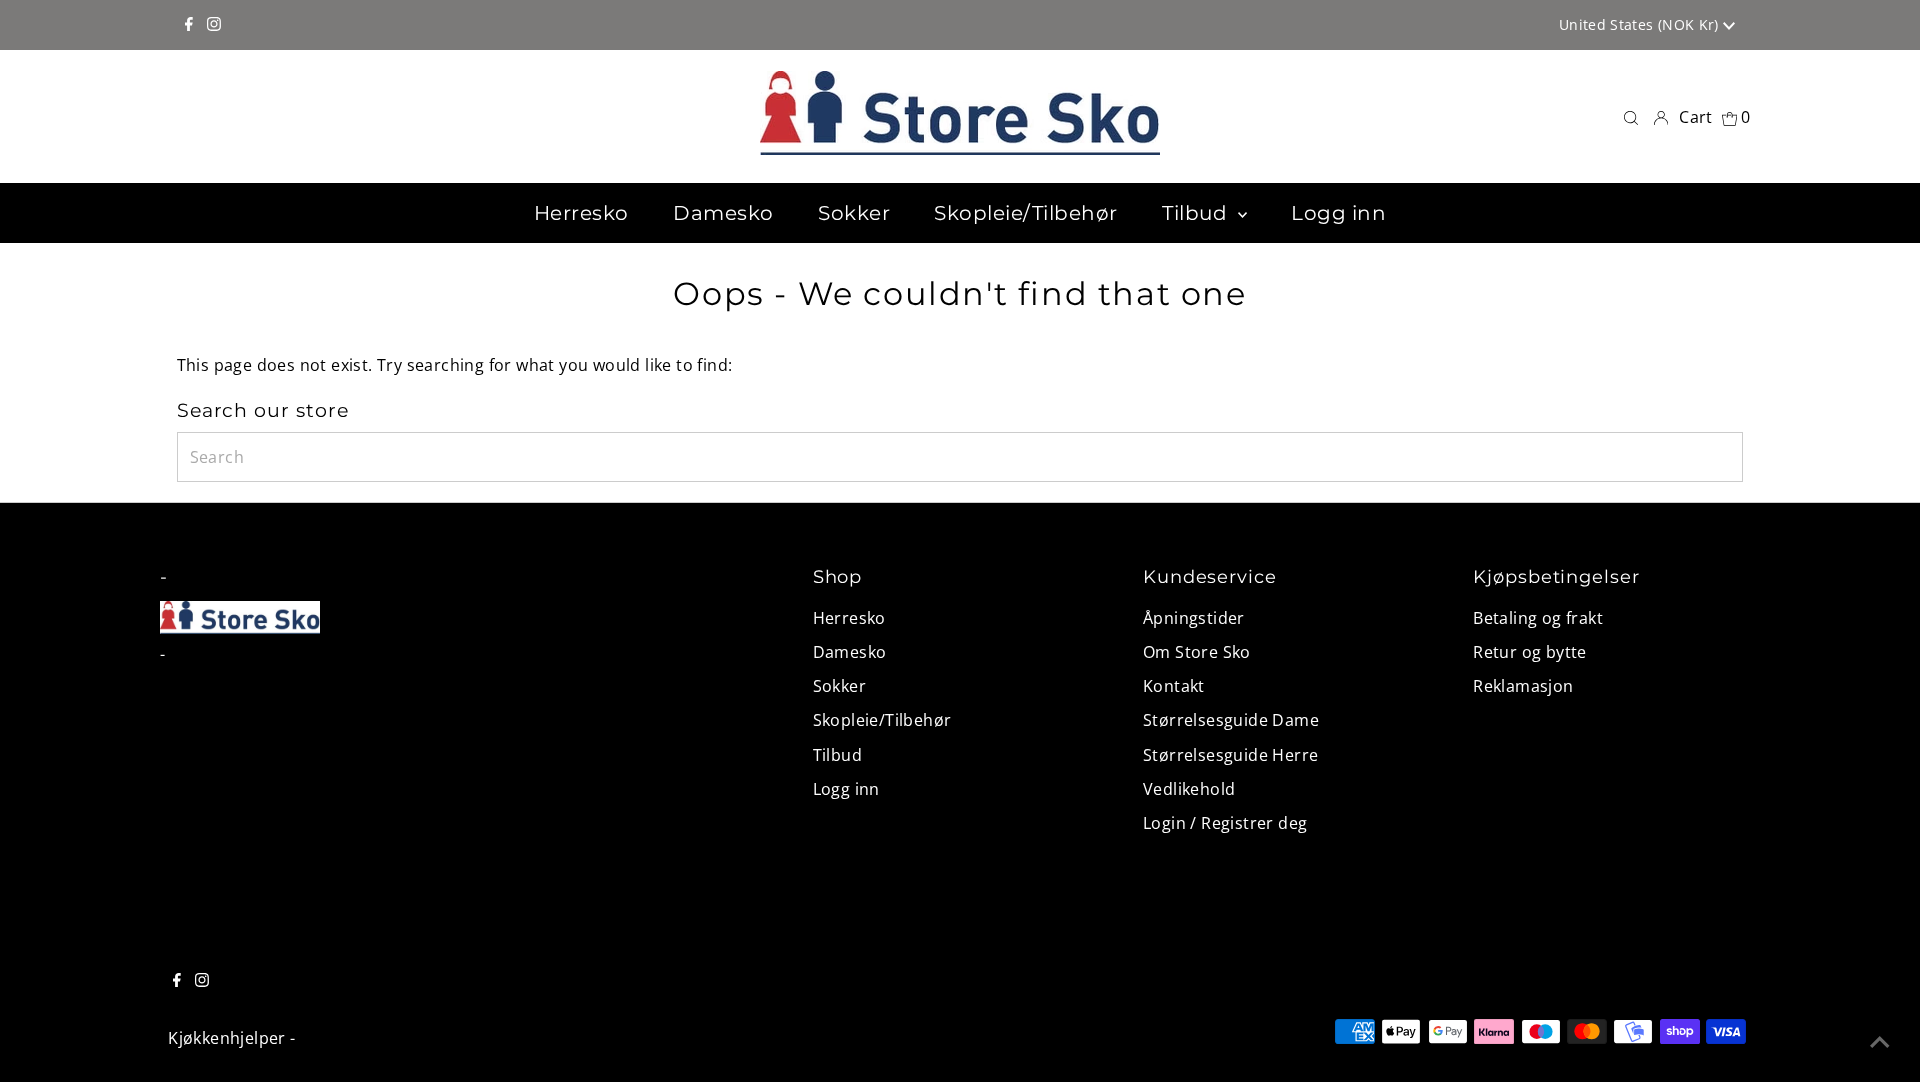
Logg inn (846, 789)
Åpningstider (1194, 618)
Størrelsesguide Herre (1230, 755)
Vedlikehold (1189, 789)
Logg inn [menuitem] (1338, 213)
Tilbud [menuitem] (1197, 213)
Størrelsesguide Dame (1231, 720)
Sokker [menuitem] (854, 213)
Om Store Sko (1197, 652)
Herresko (849, 618)
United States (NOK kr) (1641, 24)
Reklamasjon (1523, 686)
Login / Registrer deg (1225, 823)
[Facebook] (189, 25)
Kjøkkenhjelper (227, 1038)
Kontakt (1174, 686)
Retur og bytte (1530, 652)
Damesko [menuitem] (723, 213)
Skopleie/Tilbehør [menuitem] (1026, 213)
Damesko (850, 652)
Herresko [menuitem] (581, 213)
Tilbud (837, 755)
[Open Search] (1631, 116)
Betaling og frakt (1538, 618)
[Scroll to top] (1880, 1042)
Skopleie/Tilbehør (882, 720)
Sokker (839, 686)
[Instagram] (214, 25)
